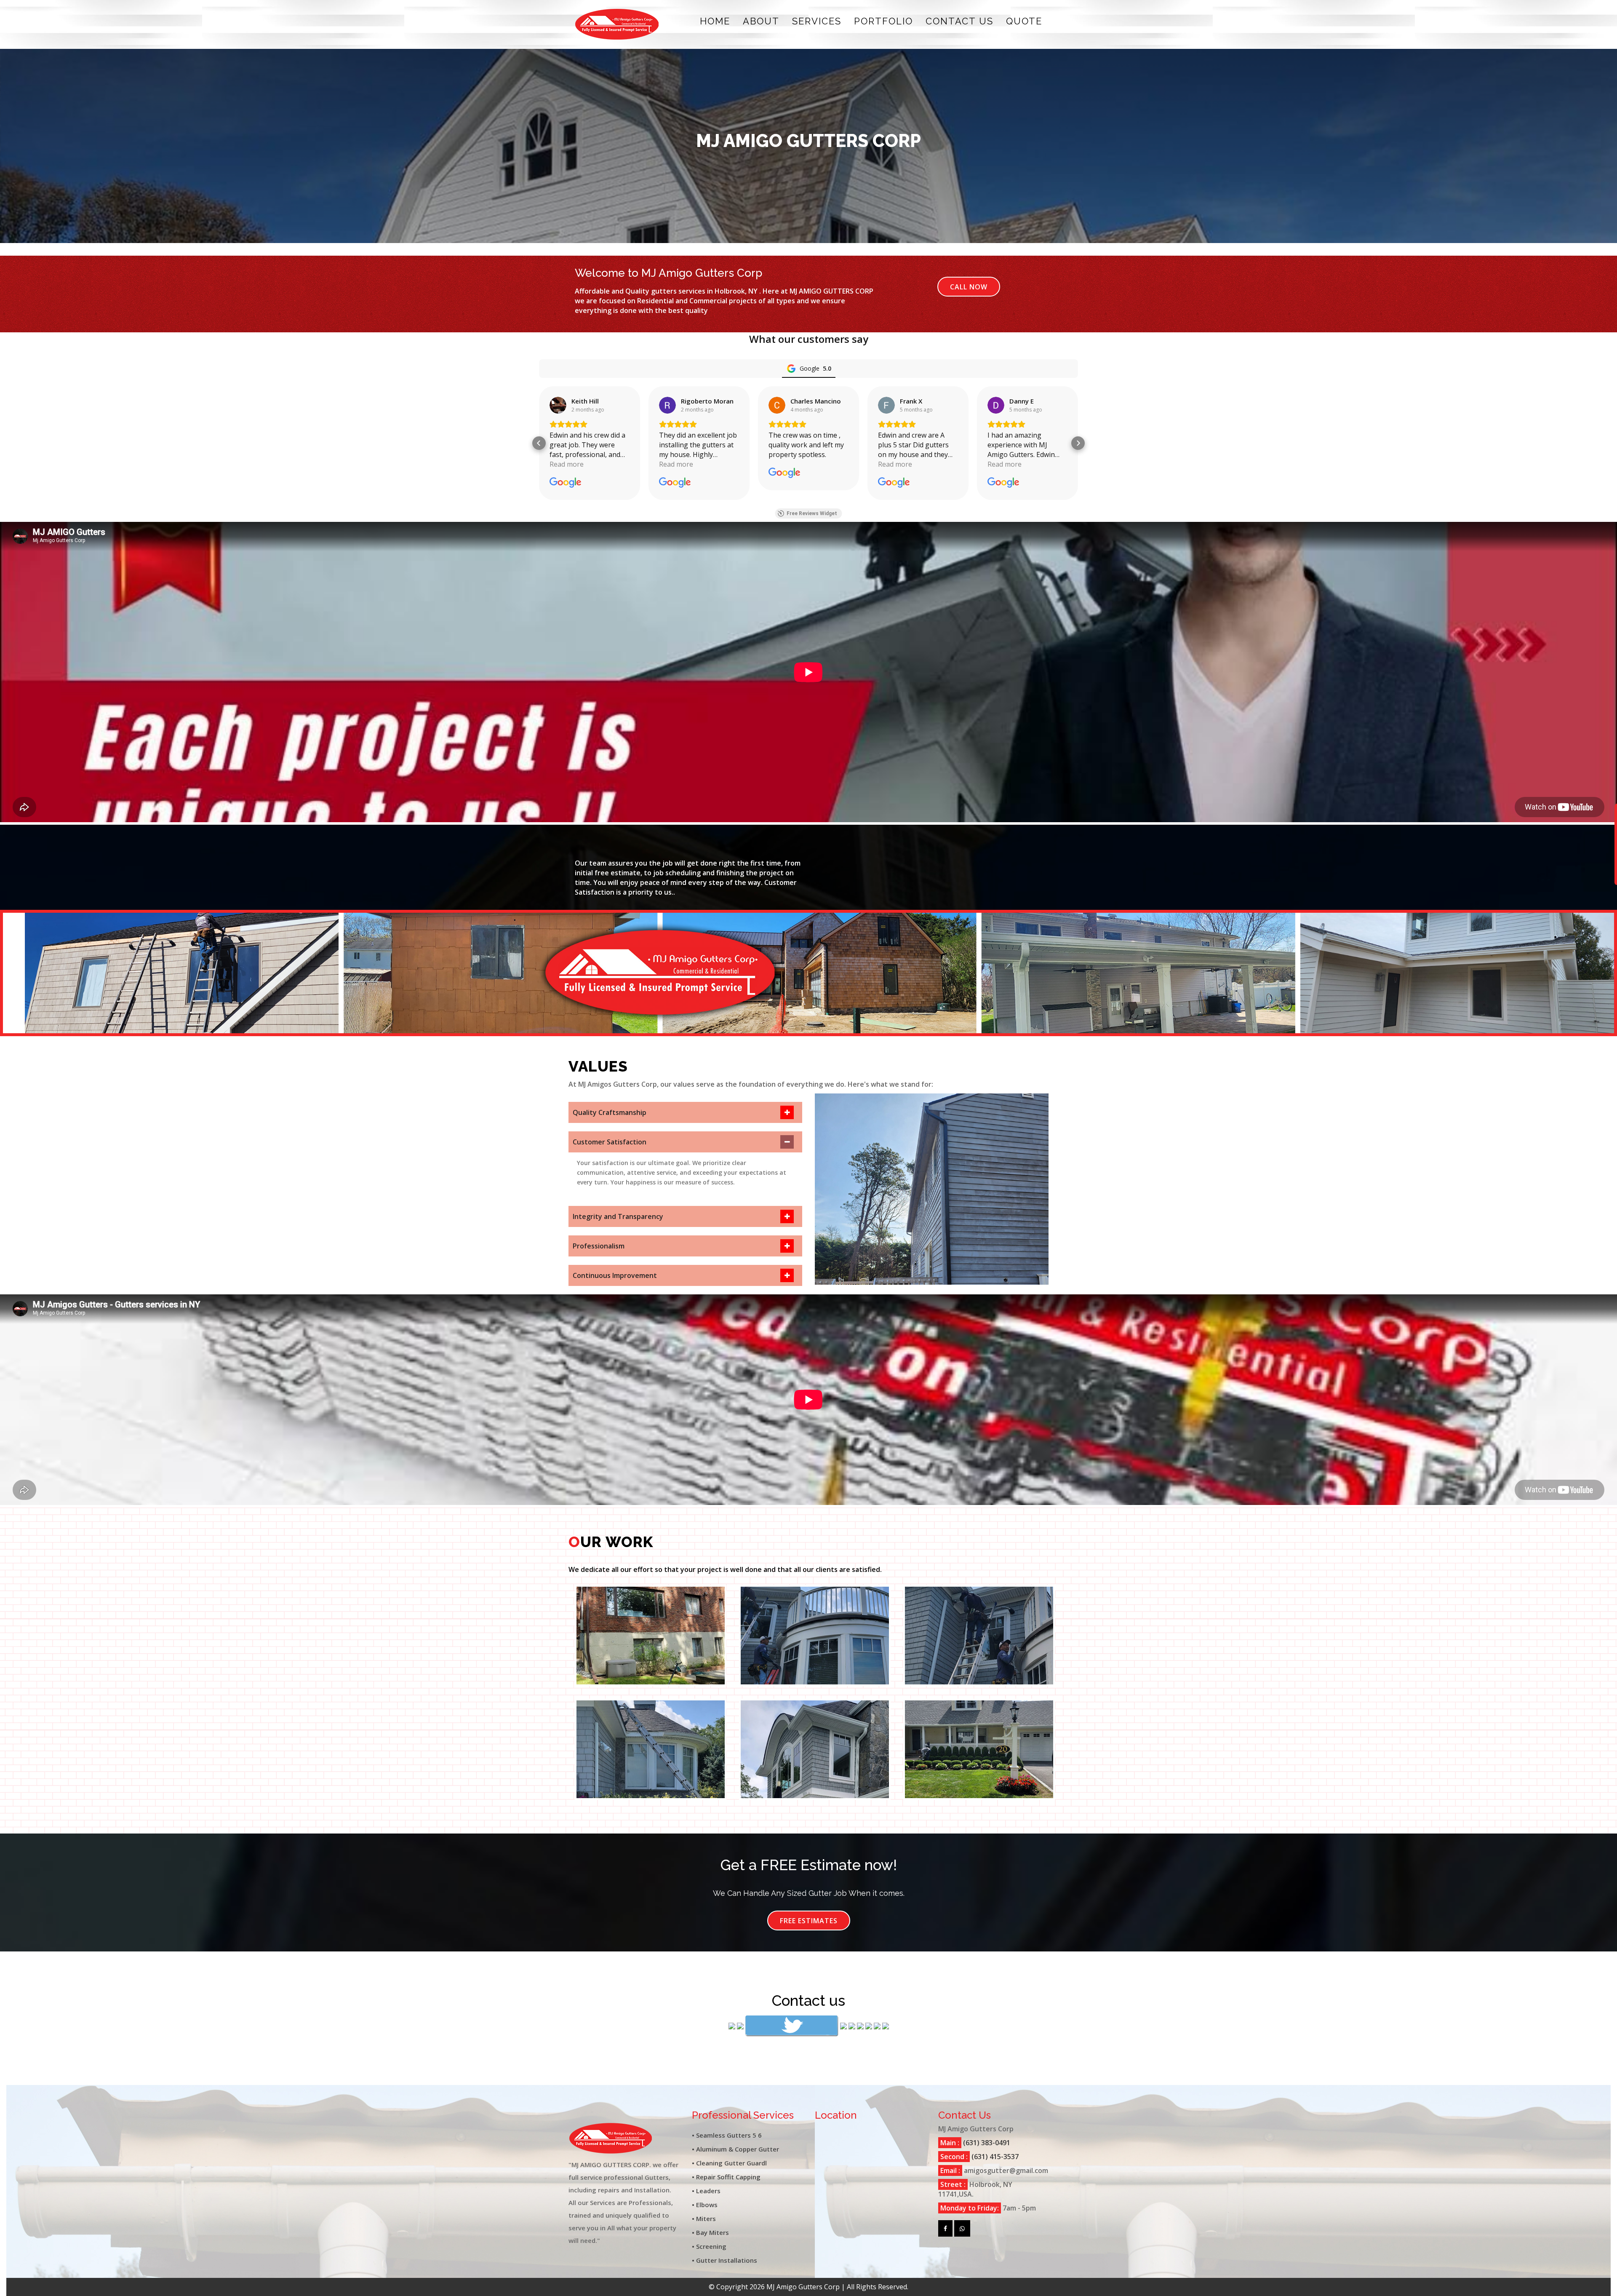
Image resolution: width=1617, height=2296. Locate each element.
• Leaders (706, 2191)
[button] (539, 443)
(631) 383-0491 (986, 2143)
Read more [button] (567, 464)
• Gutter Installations (724, 2260)
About (761, 21)
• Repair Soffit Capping (726, 2177)
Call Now (969, 287)
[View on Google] (558, 405)
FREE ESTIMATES (809, 1921)
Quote (1024, 21)
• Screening (709, 2246)
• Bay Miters (710, 2232)
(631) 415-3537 (994, 2157)
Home (715, 21)
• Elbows (705, 2205)
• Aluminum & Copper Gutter (735, 2149)
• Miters (704, 2218)
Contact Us (959, 21)
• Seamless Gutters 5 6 (727, 2135)
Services (817, 21)
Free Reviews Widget (812, 513)
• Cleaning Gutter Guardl (729, 2163)
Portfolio (883, 21)
